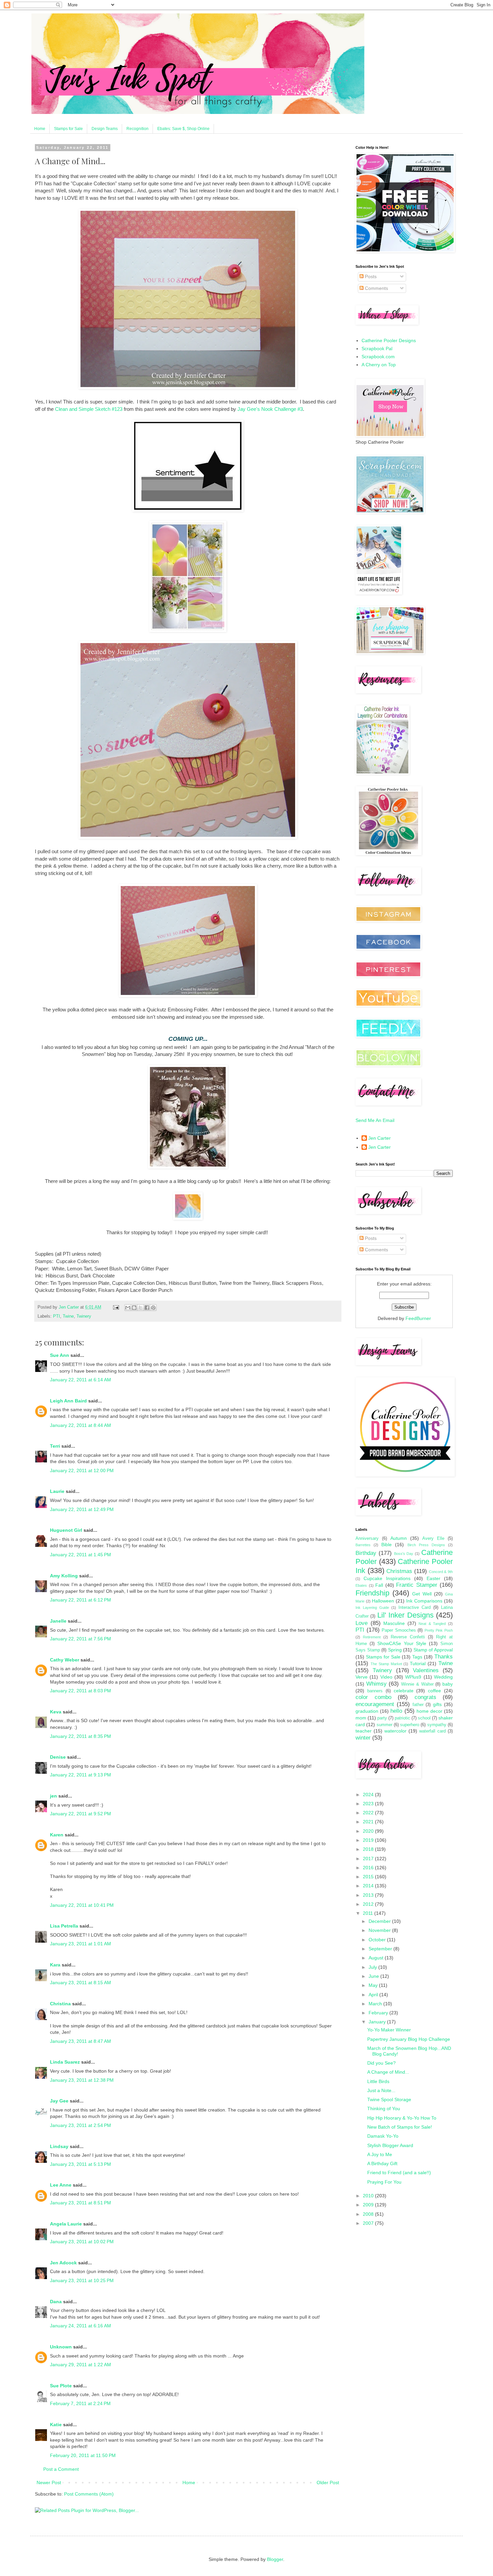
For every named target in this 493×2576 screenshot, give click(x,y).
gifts (437, 1704)
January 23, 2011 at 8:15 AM (80, 1983)
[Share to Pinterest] (153, 1308)
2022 (369, 1813)
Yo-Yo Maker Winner (389, 2030)
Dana (56, 2302)
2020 (369, 1831)
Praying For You (384, 2182)
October (378, 1940)
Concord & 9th (441, 1572)
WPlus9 (413, 1677)
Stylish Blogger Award (390, 2145)
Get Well (422, 1594)
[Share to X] (141, 1308)
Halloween (383, 1601)
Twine (68, 1316)
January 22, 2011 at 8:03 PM (80, 1691)
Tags (417, 1657)
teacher (364, 1731)
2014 (369, 1886)
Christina (60, 2004)
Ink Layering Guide (372, 1608)
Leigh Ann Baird (68, 1401)
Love (362, 1623)
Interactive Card (415, 1608)
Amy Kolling (64, 1576)
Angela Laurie (66, 2224)
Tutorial (418, 1663)
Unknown (61, 2347)
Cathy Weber (65, 1660)
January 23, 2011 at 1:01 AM (80, 1944)
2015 (369, 1877)
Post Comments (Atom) (89, 2494)
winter (363, 1738)
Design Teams (105, 129)
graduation (367, 1711)
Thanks (444, 1657)
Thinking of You (384, 2109)
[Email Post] (116, 1307)
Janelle (58, 1621)
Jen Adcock (63, 2263)
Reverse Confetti (408, 1637)
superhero (410, 1725)
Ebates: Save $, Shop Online (183, 129)
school (424, 1718)
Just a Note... (381, 2090)
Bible (387, 1545)
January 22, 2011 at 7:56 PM (80, 1639)
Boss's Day (404, 1554)
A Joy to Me (380, 2154)
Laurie (57, 1491)
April (374, 1995)
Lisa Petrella (64, 1926)
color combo (373, 1697)
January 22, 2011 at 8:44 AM (80, 1425)
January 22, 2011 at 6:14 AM (80, 1380)
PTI (57, 1316)
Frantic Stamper (417, 1585)
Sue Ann (60, 1355)
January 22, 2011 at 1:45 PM (80, 1555)
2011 (369, 1913)
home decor (429, 1711)
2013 (369, 1895)
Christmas (399, 1571)
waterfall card (432, 1731)
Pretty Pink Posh (439, 1630)
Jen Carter (379, 1138)
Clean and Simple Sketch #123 (89, 409)
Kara (55, 1965)
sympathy (437, 1725)
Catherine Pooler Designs (389, 340)
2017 (369, 1859)
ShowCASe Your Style (402, 1643)
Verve (362, 1677)
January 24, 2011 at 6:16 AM (80, 2326)
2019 (369, 1840)
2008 (369, 2214)
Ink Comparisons (424, 1601)
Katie (56, 2425)
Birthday (366, 1553)
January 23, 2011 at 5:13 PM (80, 2164)
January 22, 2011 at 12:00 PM (82, 1470)
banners (375, 1691)
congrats (425, 1697)
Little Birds (378, 2081)
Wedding (443, 1677)
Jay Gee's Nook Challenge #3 (270, 409)
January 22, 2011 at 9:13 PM (80, 1775)
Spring (395, 1650)
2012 (369, 1904)
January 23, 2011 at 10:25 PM (82, 2280)
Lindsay (59, 2146)
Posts (370, 276)
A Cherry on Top (379, 365)
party (382, 1718)
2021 (369, 1822)
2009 (369, 2205)
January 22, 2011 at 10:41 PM (82, 1905)
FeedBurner (418, 1318)
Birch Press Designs (426, 1545)
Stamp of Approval (433, 1650)
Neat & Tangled (432, 1624)
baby (448, 1684)
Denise (58, 1757)
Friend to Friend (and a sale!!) (399, 2173)
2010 (369, 2196)
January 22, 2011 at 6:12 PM (80, 1600)
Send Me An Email (375, 1120)
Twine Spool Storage (389, 2099)
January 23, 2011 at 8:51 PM (80, 2203)
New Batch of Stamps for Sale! (400, 2127)
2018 (369, 1849)
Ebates (361, 1585)
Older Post (328, 2483)
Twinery (84, 1316)
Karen (57, 1835)
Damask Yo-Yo (383, 2136)
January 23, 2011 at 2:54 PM (80, 2125)
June (374, 1976)
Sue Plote (61, 2386)
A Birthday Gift (382, 2163)
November (380, 1930)
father (418, 1705)
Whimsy (376, 1684)
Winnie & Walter (417, 1684)
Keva (56, 1712)
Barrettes (363, 1545)
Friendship (372, 1593)
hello (396, 1711)
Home (40, 129)
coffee (434, 1691)
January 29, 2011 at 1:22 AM (80, 2365)
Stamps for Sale (68, 129)
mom (361, 1718)
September (381, 1949)
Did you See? (381, 2063)
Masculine (394, 1623)
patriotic (402, 1718)
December (380, 1921)
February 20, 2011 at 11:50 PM (83, 2455)
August (377, 1958)
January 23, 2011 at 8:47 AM (80, 2041)
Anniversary (367, 1538)
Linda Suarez (65, 2062)
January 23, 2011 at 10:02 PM (82, 2242)
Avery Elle (433, 1538)
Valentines (426, 1670)
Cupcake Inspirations (387, 1578)
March (376, 2004)
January (378, 2022)
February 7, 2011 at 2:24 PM (80, 2403)
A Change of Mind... (388, 2072)
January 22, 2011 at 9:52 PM (80, 1814)
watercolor (395, 1731)
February (379, 2013)
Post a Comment (61, 2469)
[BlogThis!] (134, 1308)
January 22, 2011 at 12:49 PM (82, 1509)
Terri (55, 1446)
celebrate (404, 1691)
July (373, 1967)
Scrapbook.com (378, 357)
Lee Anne (61, 2185)
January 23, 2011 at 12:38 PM (82, 2080)
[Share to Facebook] (147, 1308)
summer (385, 1725)
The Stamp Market (386, 1664)
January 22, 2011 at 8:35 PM (80, 1736)
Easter (433, 1578)
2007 (369, 2223)
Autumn (399, 1538)
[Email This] (128, 1308)
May (374, 1985)
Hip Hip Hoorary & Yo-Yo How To (402, 2118)
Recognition (138, 129)
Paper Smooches (399, 1630)
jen (53, 1796)
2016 (369, 1868)
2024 (369, 1795)
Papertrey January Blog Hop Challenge (409, 2039)
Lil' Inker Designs (405, 1615)
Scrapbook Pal (377, 349)
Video (386, 1677)
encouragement (375, 1704)
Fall (379, 1585)
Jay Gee (59, 2101)
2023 (369, 1804)
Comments (376, 288)
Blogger (275, 2559)
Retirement (372, 1637)
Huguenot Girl (66, 1530)
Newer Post (49, 2483)
